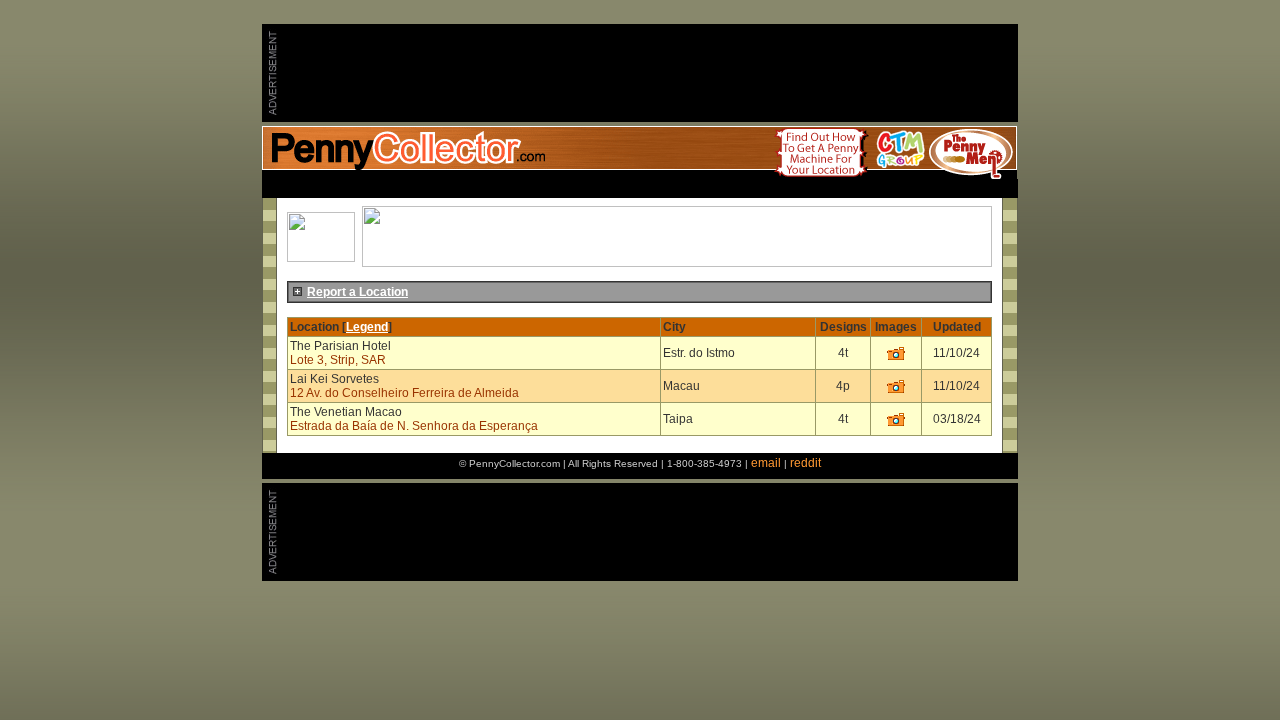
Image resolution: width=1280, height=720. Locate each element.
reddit (805, 463)
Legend (367, 327)
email (766, 463)
